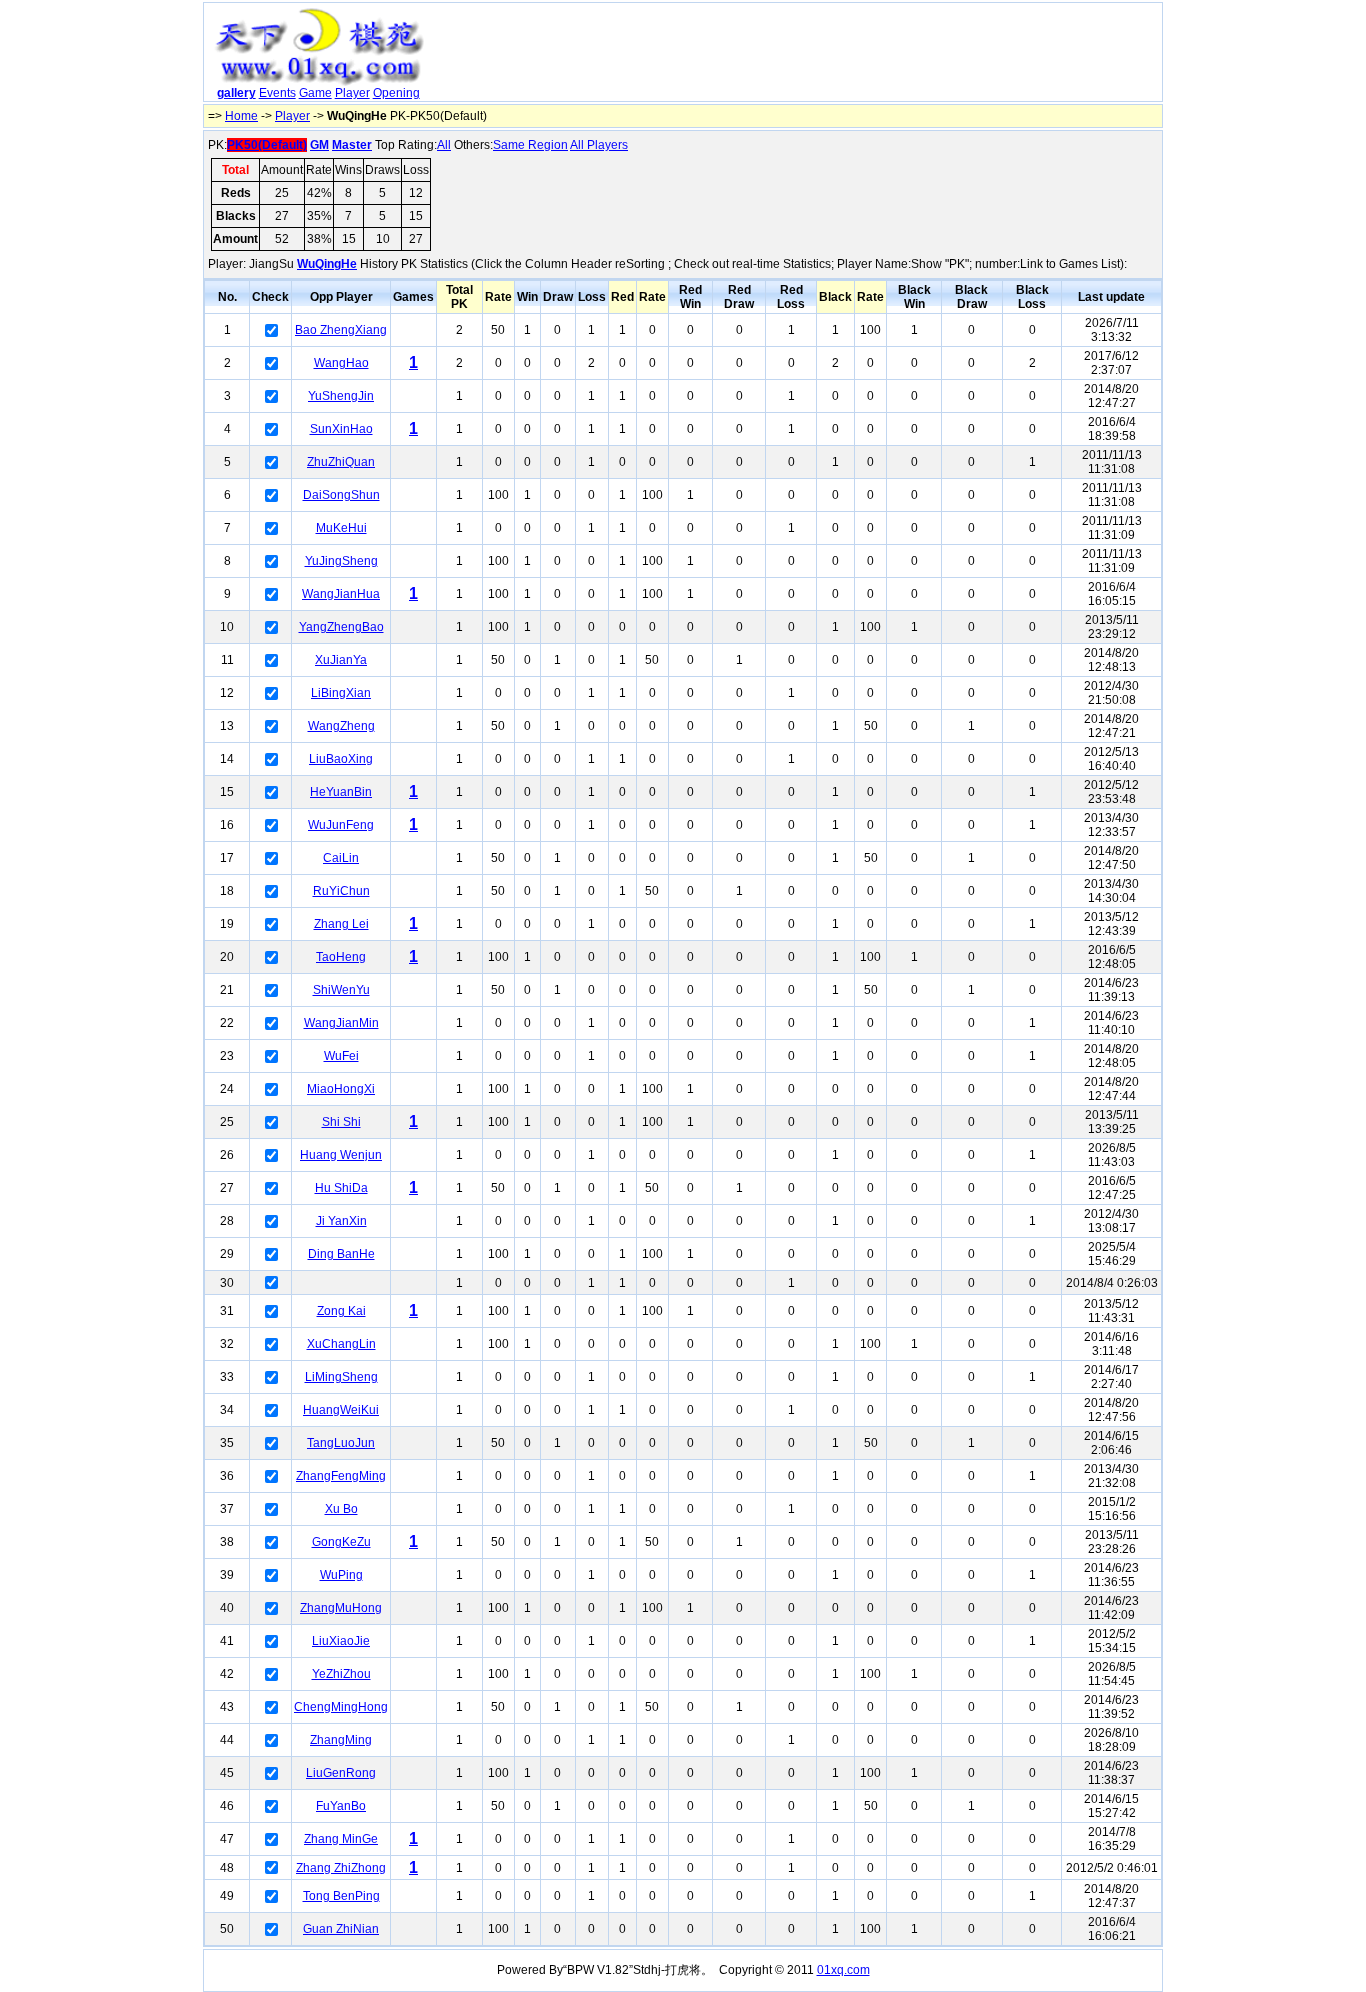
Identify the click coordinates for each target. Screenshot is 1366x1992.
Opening (396, 93)
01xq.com (843, 1970)
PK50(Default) (267, 145)
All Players (599, 145)
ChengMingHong (341, 1707)
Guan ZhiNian (341, 1929)
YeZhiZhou (341, 1674)
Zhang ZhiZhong (341, 1868)
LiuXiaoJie (341, 1641)
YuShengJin (341, 396)
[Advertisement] (796, 56)
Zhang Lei (341, 924)
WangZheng (341, 726)
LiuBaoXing (341, 759)
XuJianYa (341, 660)
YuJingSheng (341, 561)
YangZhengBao (341, 627)
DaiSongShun (341, 495)
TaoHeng (341, 957)
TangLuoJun (341, 1443)
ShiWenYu (341, 990)
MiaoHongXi (341, 1089)
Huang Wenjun (341, 1155)
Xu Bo (341, 1509)
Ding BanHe (341, 1254)
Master (352, 145)
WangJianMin (341, 1023)
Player (352, 93)
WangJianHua (341, 594)
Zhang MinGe (341, 1839)
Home (241, 116)
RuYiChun (341, 891)
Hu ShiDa (341, 1188)
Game (315, 93)
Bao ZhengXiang (341, 330)
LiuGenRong (341, 1773)
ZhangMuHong (341, 1608)
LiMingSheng (341, 1377)
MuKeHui (341, 528)
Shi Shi (341, 1122)
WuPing (341, 1575)
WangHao (341, 363)
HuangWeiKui (341, 1410)
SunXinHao (341, 429)
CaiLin (341, 858)
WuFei (341, 1056)
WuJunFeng (341, 825)
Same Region (530, 145)
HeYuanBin (341, 792)
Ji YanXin (341, 1221)
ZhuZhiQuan (341, 462)
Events (277, 93)
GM (319, 145)
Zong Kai (341, 1311)
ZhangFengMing (341, 1476)
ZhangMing (341, 1740)
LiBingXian (341, 693)
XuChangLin (341, 1344)
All (444, 145)
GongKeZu (341, 1542)
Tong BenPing (341, 1896)
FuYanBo (341, 1806)
